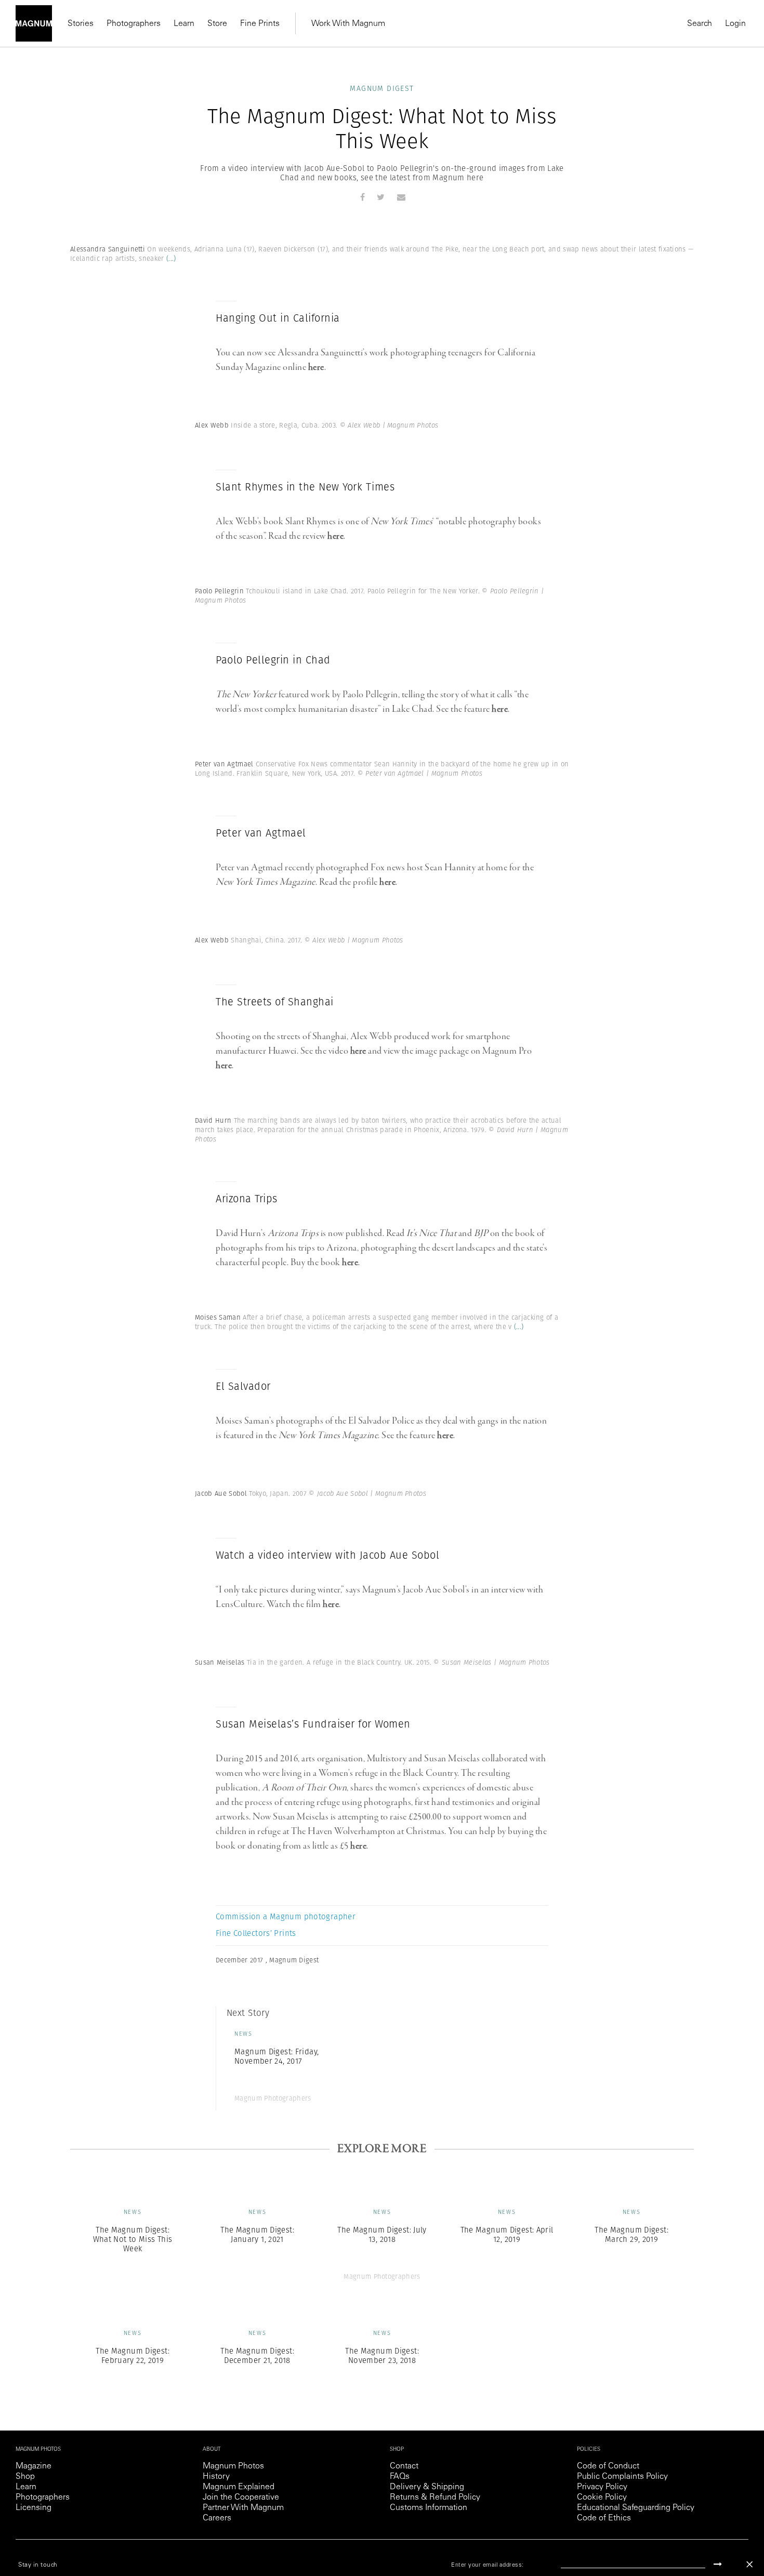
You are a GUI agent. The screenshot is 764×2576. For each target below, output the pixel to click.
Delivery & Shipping (427, 2487)
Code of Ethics (604, 2518)
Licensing (34, 2508)
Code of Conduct (608, 2466)
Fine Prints (260, 24)
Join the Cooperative (241, 2498)
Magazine (34, 2466)
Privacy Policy (602, 2487)
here (316, 367)
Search (700, 24)
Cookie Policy (602, 2498)
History (216, 2477)
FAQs (400, 2477)
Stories (81, 24)
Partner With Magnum (243, 2508)
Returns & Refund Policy (435, 2498)
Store (217, 24)
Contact (404, 2466)
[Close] (749, 2564)
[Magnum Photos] (34, 23)
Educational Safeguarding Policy (636, 2508)
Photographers (134, 24)
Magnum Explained (239, 2487)
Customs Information (429, 2508)
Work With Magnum (348, 24)
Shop (25, 2477)
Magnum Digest (382, 88)
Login (735, 24)
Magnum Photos (233, 2466)
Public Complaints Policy (622, 2477)
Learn (184, 24)
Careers (217, 2518)
